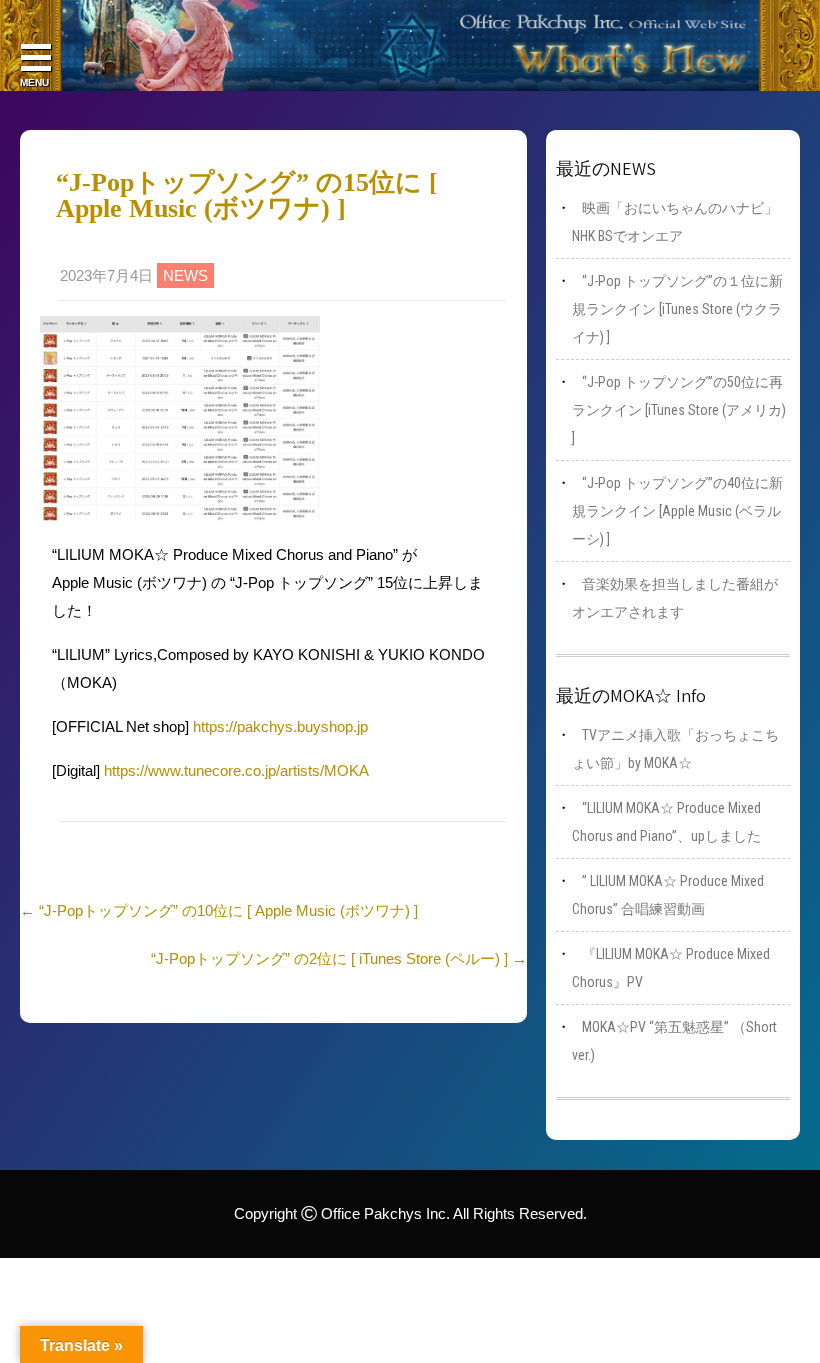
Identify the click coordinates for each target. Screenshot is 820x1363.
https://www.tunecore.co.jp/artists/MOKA (236, 770)
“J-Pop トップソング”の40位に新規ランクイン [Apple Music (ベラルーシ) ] (677, 511)
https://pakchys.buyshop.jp (280, 726)
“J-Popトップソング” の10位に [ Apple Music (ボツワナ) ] (219, 910)
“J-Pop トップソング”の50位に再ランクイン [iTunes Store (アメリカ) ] (679, 410)
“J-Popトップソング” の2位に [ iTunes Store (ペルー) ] (339, 958)
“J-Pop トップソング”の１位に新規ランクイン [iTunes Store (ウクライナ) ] (677, 309)
